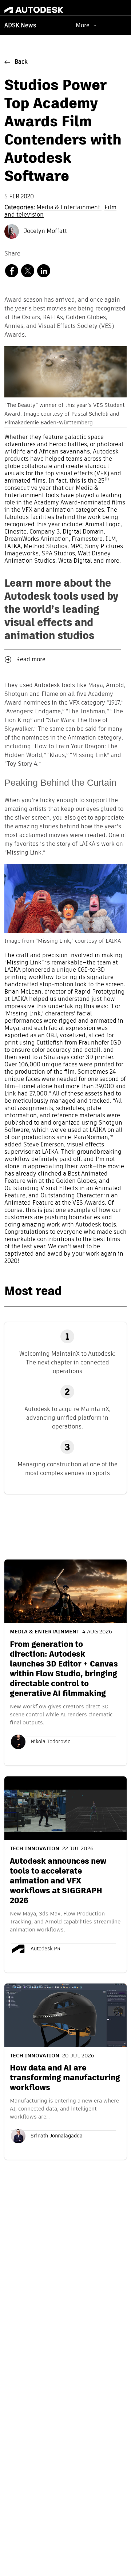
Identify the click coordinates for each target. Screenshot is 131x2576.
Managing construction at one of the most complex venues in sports (68, 1469)
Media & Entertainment (69, 208)
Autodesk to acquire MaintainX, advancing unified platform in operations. (68, 1418)
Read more (31, 660)
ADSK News (20, 26)
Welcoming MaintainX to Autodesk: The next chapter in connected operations (67, 1362)
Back (21, 62)
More (83, 25)
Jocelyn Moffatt (45, 231)
